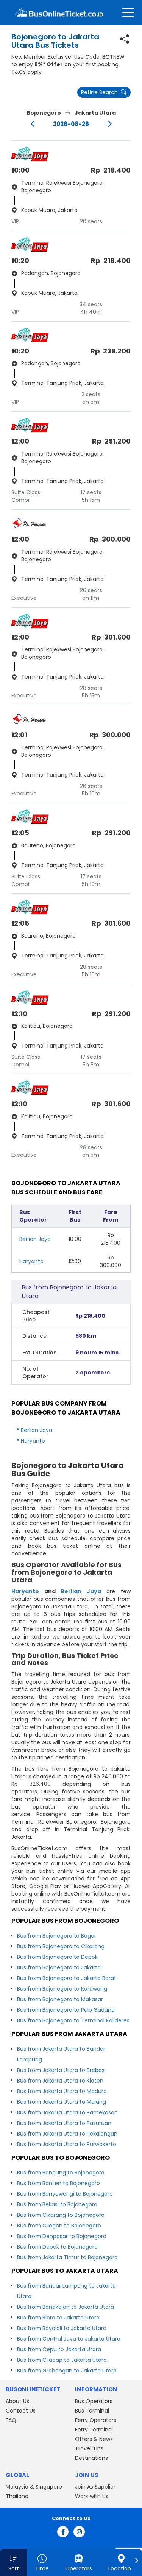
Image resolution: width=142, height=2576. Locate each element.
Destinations (91, 2458)
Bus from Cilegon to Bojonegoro (59, 2226)
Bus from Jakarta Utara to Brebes (61, 2070)
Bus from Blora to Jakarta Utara (58, 2318)
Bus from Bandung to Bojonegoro (61, 2173)
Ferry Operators (96, 2420)
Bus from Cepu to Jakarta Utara (59, 2349)
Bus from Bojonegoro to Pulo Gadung (66, 2010)
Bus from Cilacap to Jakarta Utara (62, 2360)
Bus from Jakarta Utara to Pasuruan (64, 2123)
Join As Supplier (95, 2487)
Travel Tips (89, 2448)
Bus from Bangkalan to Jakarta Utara (66, 2307)
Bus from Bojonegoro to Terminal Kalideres (73, 2020)
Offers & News (94, 2439)
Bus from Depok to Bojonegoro (57, 2247)
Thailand (17, 2496)
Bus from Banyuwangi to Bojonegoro (65, 2194)
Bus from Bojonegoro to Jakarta (59, 1967)
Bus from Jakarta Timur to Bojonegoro (67, 2257)
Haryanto (31, 1261)
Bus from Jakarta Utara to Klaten (60, 2081)
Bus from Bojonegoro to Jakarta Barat (67, 1978)
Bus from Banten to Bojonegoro (59, 2183)
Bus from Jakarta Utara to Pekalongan (67, 2134)
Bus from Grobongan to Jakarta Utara (67, 2371)
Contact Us (21, 2411)
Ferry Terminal (94, 2430)
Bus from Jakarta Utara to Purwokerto (67, 2144)
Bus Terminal (92, 2411)
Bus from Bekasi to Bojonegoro (57, 2204)
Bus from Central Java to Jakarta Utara (69, 2339)
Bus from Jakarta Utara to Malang (62, 2102)
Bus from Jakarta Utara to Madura (62, 2091)
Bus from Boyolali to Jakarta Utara (62, 2328)
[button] (13, 2562)
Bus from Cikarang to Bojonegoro (61, 2215)
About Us (17, 2401)
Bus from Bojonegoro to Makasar (60, 1999)
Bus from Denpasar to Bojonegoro (62, 2236)
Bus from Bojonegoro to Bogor (57, 1936)
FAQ (11, 2420)
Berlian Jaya (35, 1239)
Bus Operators (94, 2401)
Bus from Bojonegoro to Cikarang (61, 1946)
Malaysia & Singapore (34, 2487)
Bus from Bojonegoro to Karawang (62, 1989)
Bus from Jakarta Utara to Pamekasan (67, 2112)
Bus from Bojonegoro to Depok (57, 1957)
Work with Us (92, 2496)
